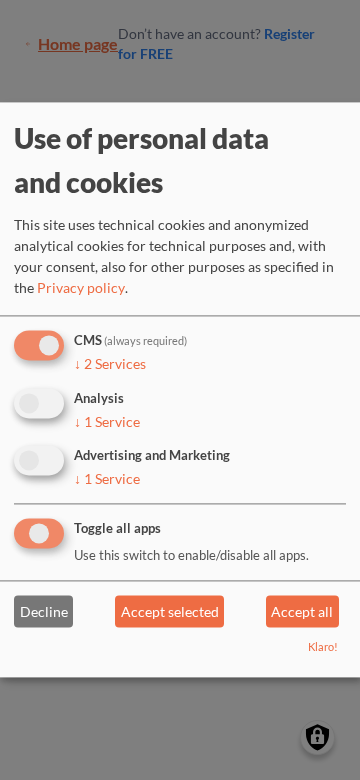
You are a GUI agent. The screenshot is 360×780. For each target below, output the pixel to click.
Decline (44, 611)
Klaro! (323, 647)
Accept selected (170, 611)
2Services (110, 363)
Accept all (302, 611)
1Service (107, 421)
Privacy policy (81, 287)
